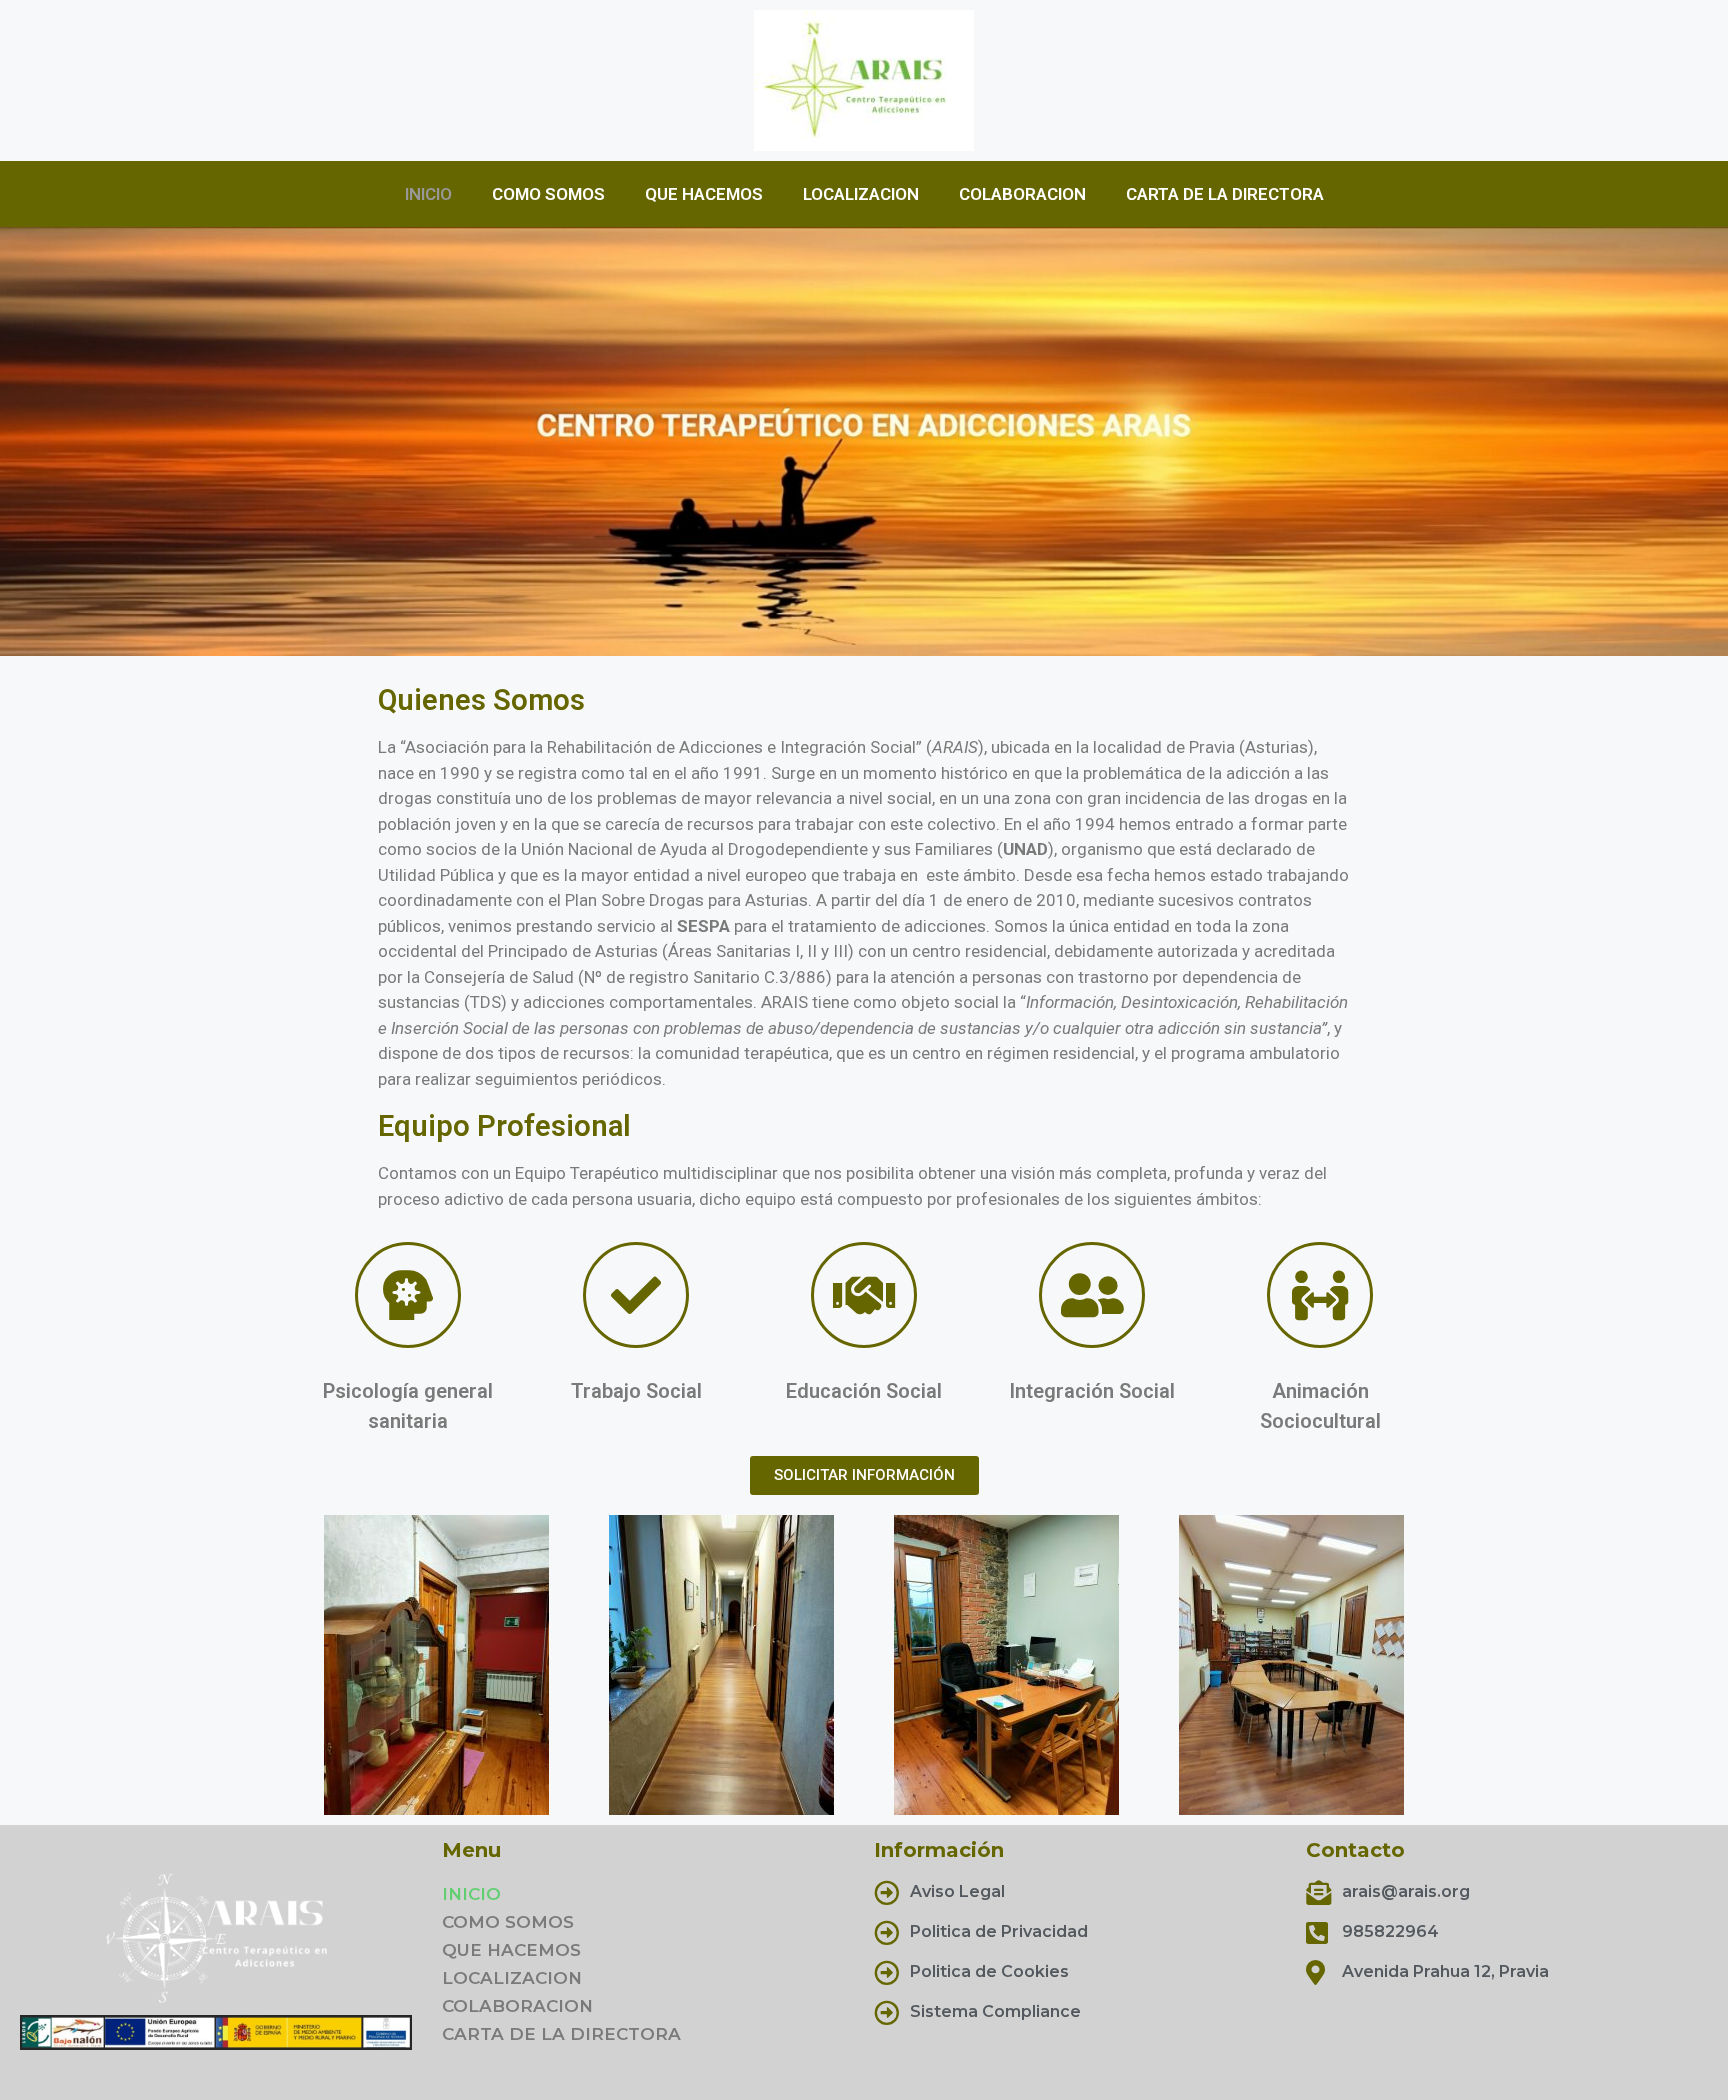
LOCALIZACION (861, 194)
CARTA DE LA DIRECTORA (1225, 194)
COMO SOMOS (548, 194)
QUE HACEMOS (704, 194)
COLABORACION (1022, 194)
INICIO (428, 194)
